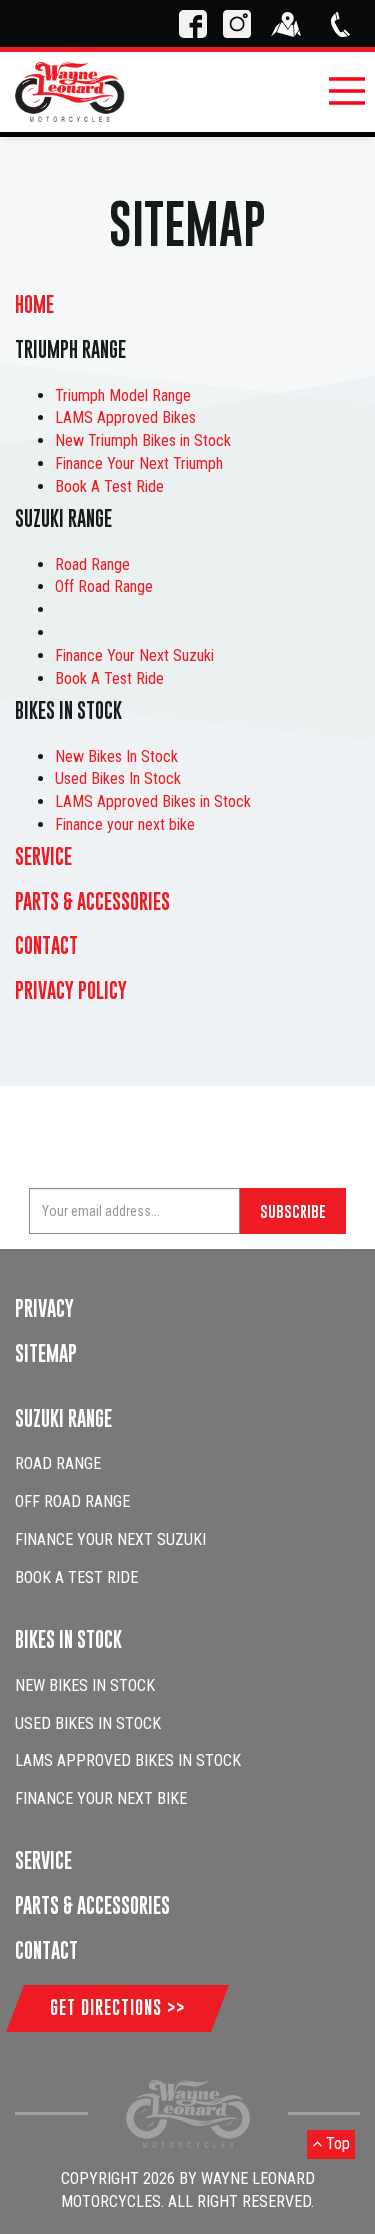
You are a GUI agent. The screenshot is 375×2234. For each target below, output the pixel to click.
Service (43, 856)
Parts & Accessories (92, 901)
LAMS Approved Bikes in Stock (153, 801)
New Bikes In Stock (116, 756)
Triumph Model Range (123, 395)
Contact (46, 945)
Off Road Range (104, 586)
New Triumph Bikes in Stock (143, 440)
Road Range (92, 564)
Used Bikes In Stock (118, 778)
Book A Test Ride (109, 486)
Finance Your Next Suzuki (134, 655)
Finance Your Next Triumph (139, 463)
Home (34, 304)
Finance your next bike (125, 824)
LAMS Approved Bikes (125, 417)
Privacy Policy (71, 990)
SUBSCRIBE (293, 1211)
